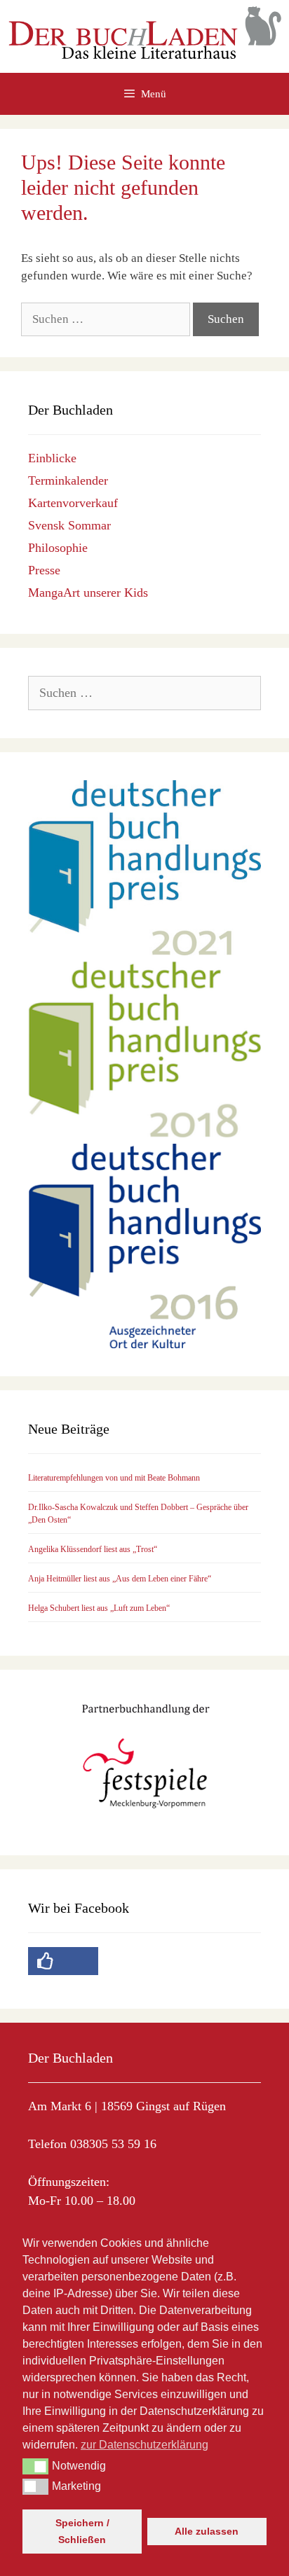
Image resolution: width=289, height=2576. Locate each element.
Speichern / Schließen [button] (82, 2531)
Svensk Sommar (69, 525)
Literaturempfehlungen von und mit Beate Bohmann (114, 1478)
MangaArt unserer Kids (88, 593)
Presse (44, 570)
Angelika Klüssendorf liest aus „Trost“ (93, 1549)
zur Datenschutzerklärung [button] (144, 2445)
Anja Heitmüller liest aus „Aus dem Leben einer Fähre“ (120, 1579)
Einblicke (52, 458)
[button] (35, 2466)
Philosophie (58, 548)
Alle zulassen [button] (207, 2531)
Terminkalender (68, 480)
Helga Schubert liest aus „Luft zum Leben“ (99, 1608)
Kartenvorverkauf (73, 503)
